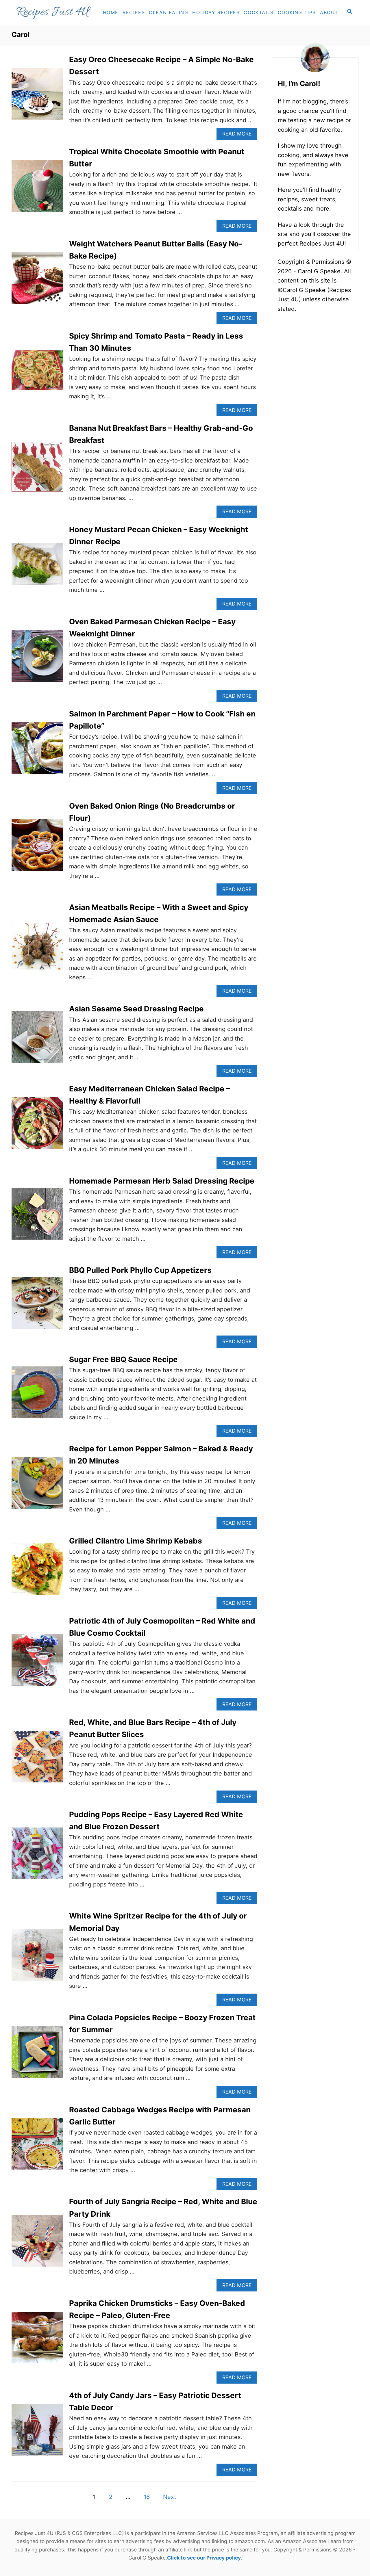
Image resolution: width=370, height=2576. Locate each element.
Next (170, 2497)
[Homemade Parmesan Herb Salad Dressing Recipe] (37, 1217)
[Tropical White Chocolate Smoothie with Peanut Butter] (37, 189)
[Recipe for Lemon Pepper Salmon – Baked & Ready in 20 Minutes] (37, 1486)
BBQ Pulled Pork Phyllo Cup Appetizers (140, 1270)
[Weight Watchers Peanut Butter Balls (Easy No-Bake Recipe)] (37, 281)
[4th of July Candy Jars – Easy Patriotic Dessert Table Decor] (37, 2433)
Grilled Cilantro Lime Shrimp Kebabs (136, 1541)
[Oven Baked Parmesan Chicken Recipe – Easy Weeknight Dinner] (37, 659)
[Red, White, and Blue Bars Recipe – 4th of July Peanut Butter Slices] (37, 1759)
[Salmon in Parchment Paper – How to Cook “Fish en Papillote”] (37, 751)
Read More (239, 135)
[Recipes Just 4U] (56, 12)
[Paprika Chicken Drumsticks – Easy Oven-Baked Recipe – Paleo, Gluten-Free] (37, 2340)
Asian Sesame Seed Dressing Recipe (136, 1009)
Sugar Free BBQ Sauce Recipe (123, 1359)
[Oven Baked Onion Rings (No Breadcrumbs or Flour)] (37, 848)
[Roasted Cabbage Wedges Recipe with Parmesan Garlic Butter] (37, 2147)
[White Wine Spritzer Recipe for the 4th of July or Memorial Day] (37, 1958)
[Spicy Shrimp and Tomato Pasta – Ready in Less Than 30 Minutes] (37, 373)
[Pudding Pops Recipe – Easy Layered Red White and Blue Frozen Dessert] (37, 1856)
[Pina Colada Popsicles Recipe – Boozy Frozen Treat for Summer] (37, 2055)
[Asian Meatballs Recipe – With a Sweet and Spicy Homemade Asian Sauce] (37, 949)
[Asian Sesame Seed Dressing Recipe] (37, 1040)
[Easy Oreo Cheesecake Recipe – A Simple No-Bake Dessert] (37, 97)
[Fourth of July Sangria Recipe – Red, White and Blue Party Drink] (37, 2244)
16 (147, 2497)
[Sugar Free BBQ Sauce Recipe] (37, 1395)
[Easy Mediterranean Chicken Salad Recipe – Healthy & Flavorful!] (37, 1126)
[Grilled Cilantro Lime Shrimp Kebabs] (37, 1572)
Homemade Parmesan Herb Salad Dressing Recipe (162, 1181)
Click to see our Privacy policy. (205, 2558)
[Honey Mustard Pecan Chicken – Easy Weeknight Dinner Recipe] (37, 567)
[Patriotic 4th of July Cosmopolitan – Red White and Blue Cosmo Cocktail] (37, 1663)
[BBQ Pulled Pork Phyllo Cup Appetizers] (37, 1306)
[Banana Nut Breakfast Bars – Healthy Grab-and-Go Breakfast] (37, 470)
